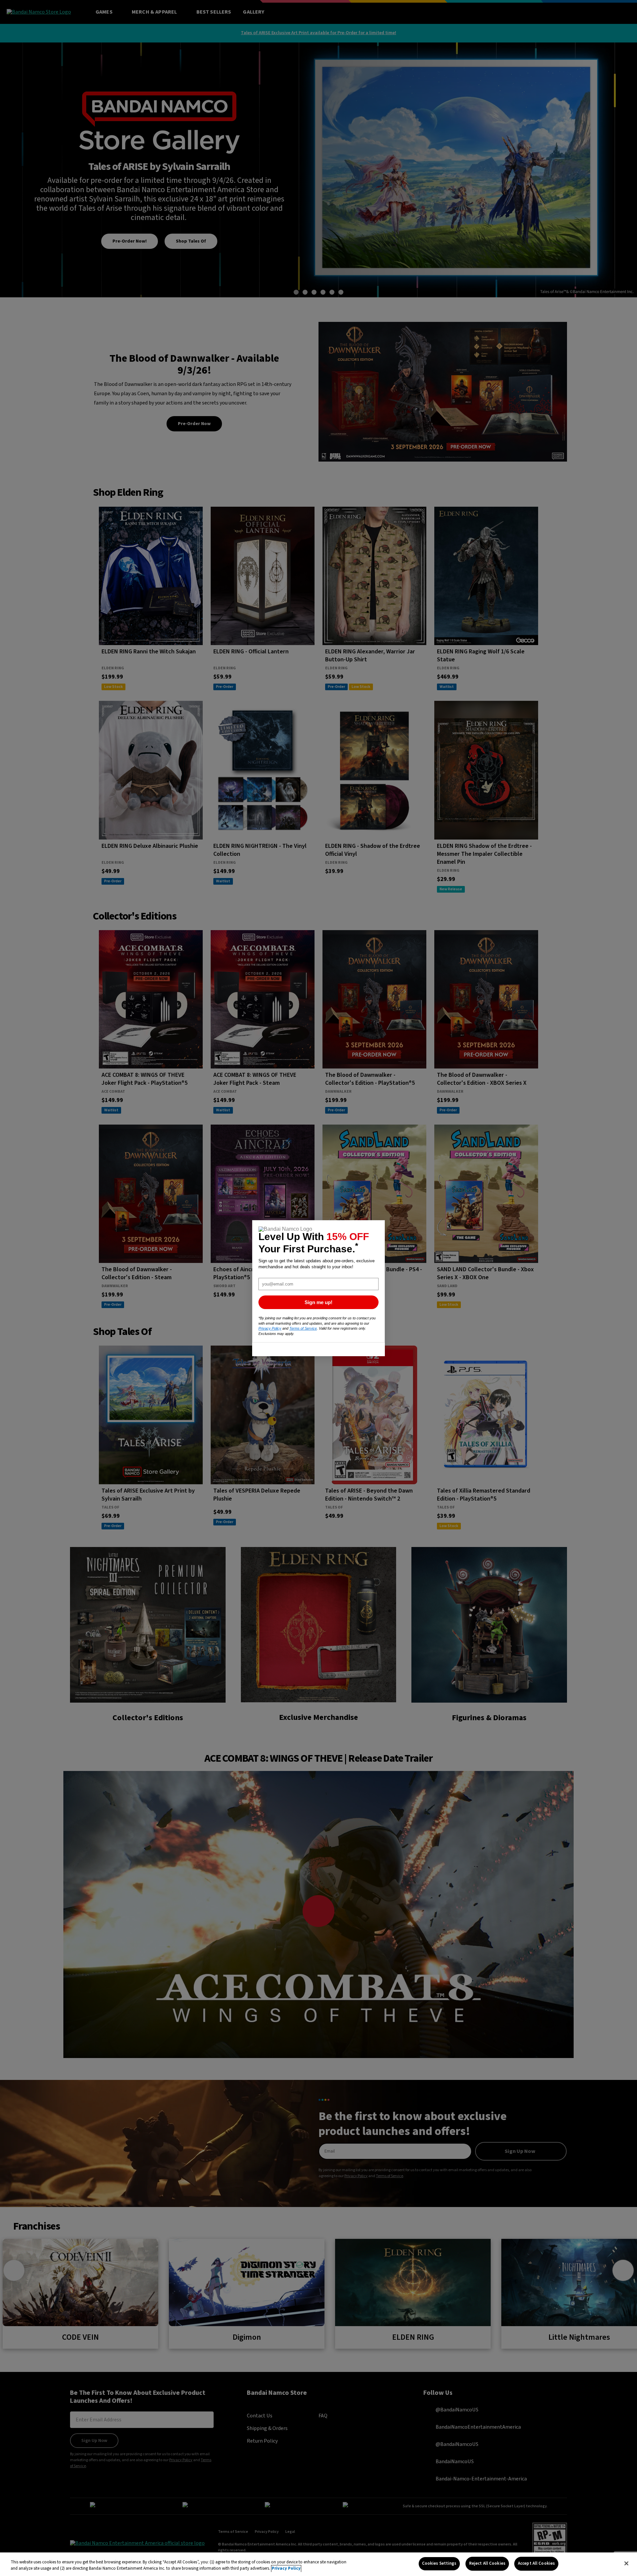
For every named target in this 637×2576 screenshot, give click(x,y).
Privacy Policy (286, 2569)
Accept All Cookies (536, 2563)
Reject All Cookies (487, 2563)
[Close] (626, 2563)
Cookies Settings (439, 2563)
